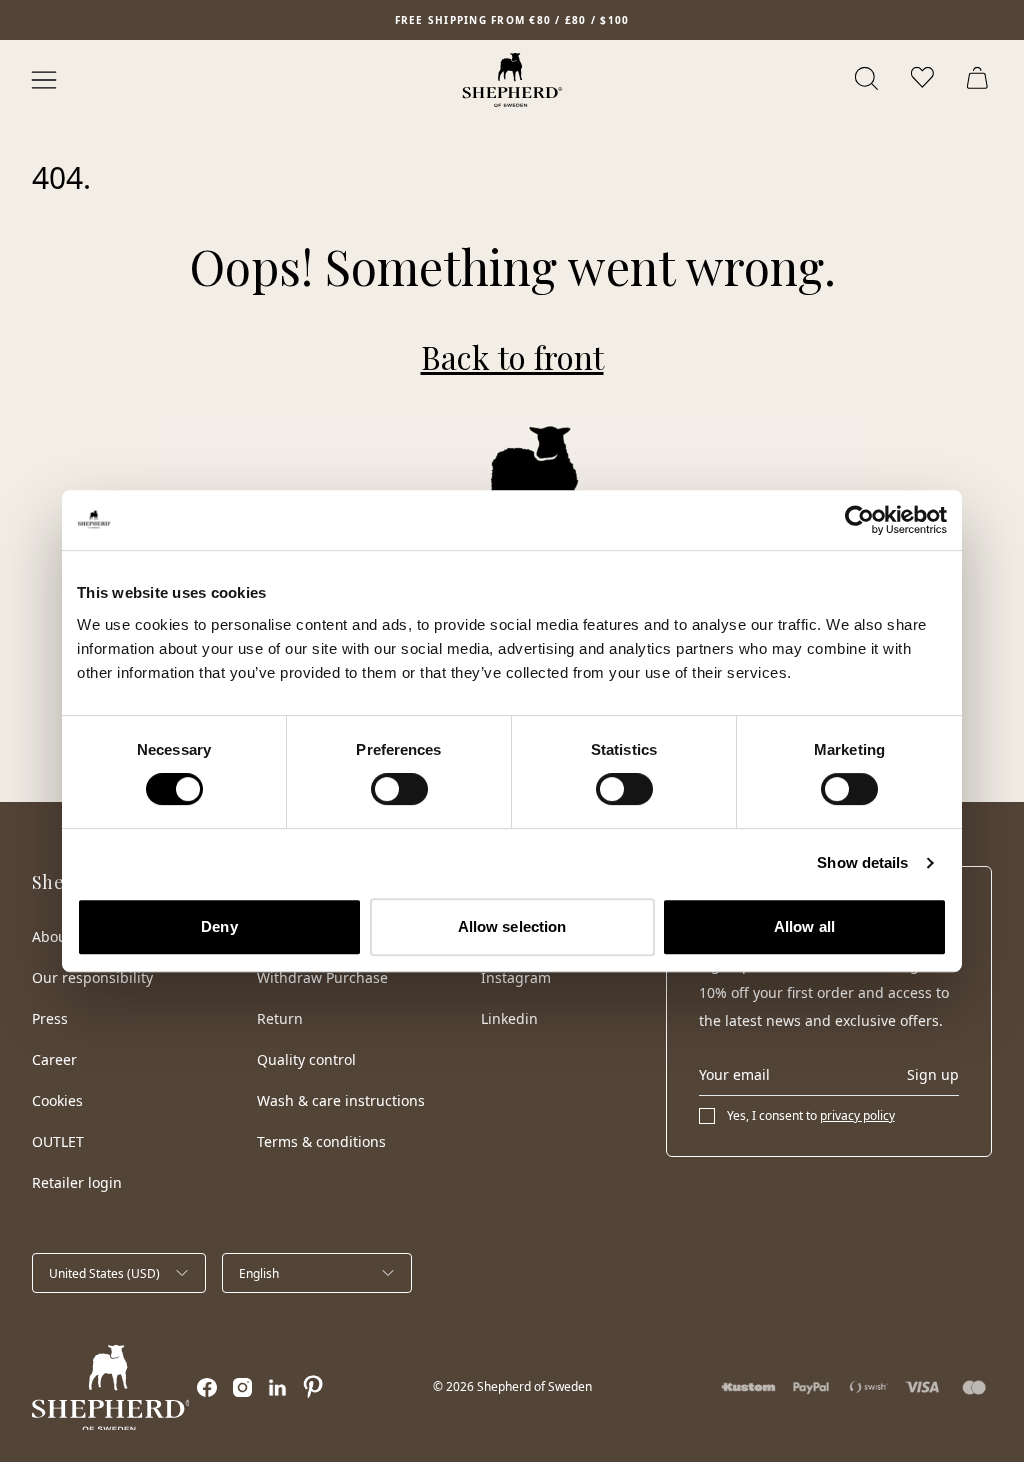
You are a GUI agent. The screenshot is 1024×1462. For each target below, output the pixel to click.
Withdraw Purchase (322, 977)
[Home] (512, 80)
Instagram (516, 977)
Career (54, 1059)
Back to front (512, 356)
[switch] (399, 789)
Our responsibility (92, 977)
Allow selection (512, 926)
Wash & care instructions (341, 1100)
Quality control (306, 1059)
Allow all (804, 926)
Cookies (57, 1100)
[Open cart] (980, 80)
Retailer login (77, 1182)
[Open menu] (44, 80)
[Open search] (868, 80)
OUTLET (58, 1141)
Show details (862, 862)
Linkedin (509, 1018)
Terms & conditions (321, 1141)
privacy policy (857, 1115)
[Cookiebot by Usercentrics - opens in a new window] (859, 520)
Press (50, 1018)
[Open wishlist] (924, 80)
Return (280, 1018)
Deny (219, 926)
